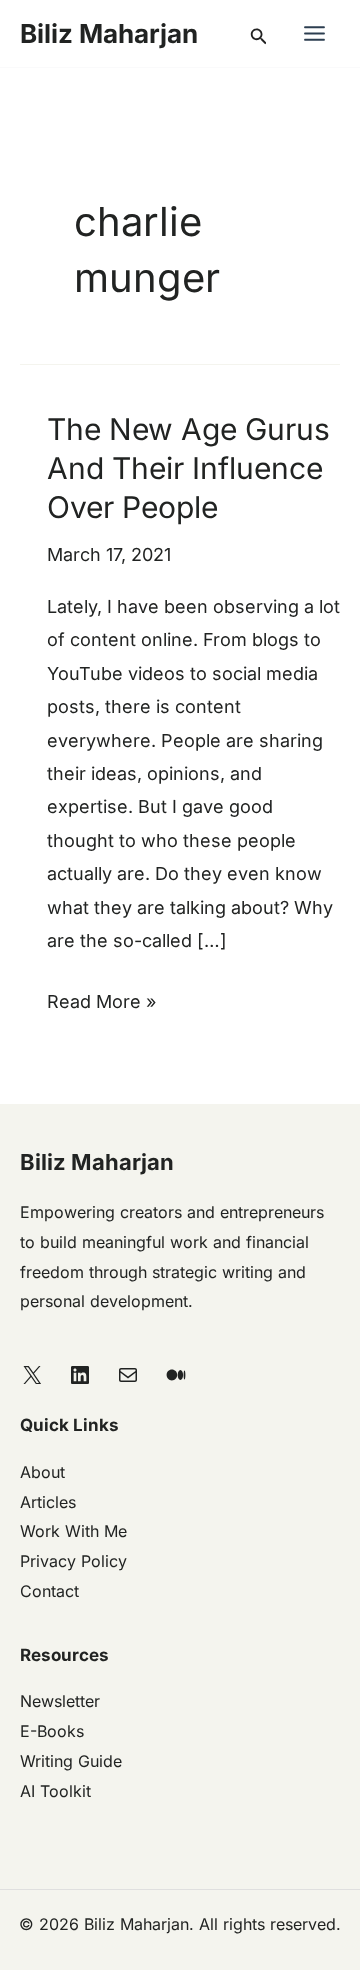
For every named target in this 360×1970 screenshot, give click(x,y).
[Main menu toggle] (314, 34)
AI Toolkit (55, 1791)
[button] (259, 33)
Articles (48, 1502)
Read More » (101, 998)
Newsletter (60, 1701)
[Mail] (128, 1375)
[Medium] (176, 1375)
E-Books (52, 1731)
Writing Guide (71, 1761)
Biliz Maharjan (109, 33)
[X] (32, 1375)
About (42, 1472)
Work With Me (73, 1531)
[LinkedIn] (80, 1375)
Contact (49, 1591)
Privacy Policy (73, 1561)
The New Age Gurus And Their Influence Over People (188, 468)
